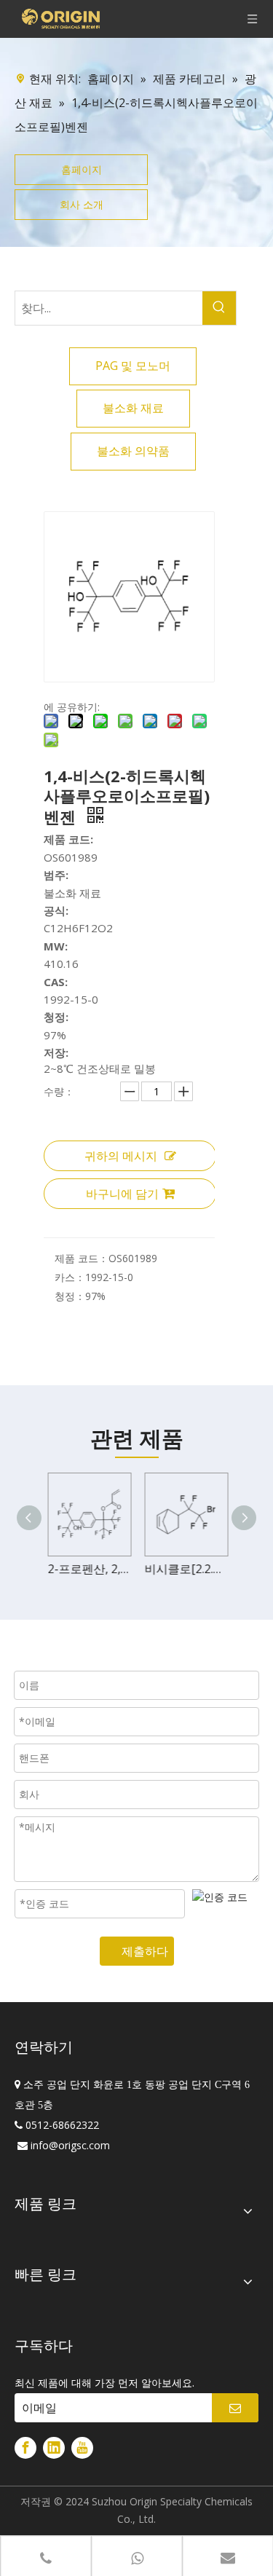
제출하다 (145, 1951)
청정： (70, 1296)
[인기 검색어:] (219, 308)
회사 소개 (82, 204)
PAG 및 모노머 (133, 366)
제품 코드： (82, 1258)
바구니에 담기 (122, 1194)
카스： (70, 1277)
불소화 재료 (133, 408)
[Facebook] (25, 2448)
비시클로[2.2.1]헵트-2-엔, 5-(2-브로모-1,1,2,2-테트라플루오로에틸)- (185, 1569)
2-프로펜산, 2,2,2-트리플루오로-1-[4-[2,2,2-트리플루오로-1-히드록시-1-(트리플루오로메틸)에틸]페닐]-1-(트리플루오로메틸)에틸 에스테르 (88, 1569)
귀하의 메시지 (121, 1156)
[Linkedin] (54, 2448)
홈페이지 (82, 169)
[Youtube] (82, 2448)
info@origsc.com (70, 2145)
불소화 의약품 (133, 451)
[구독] (235, 2408)
